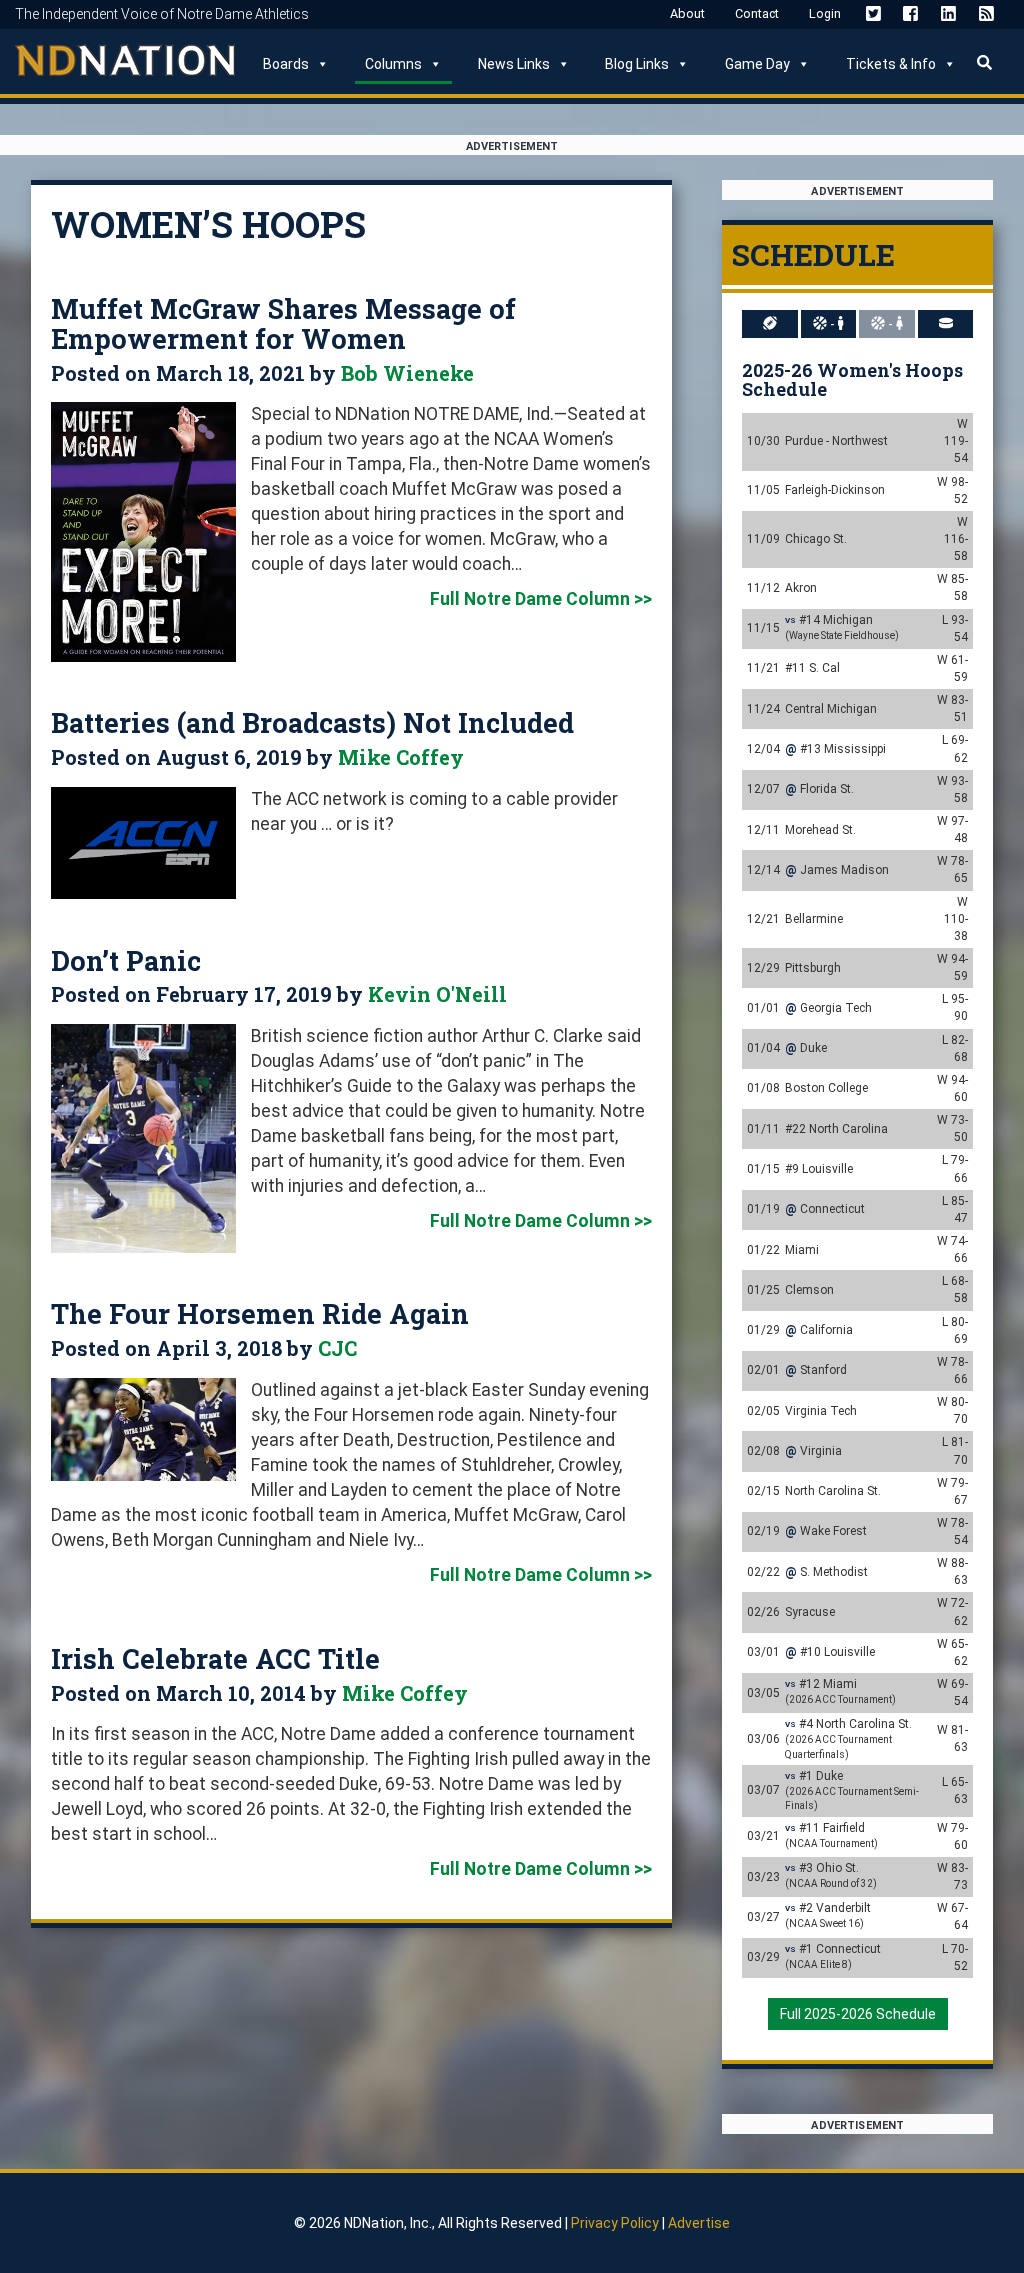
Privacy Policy (615, 2223)
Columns (393, 64)
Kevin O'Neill (437, 994)
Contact (757, 13)
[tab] (771, 324)
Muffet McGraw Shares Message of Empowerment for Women (283, 323)
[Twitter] (873, 12)
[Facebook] (910, 12)
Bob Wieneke (407, 373)
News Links (514, 64)
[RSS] (986, 12)
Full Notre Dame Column (530, 599)
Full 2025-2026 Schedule (858, 2014)
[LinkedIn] (948, 12)
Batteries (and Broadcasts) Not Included (312, 722)
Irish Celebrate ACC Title (215, 1658)
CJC (337, 1348)
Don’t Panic (126, 960)
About (687, 13)
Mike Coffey (401, 757)
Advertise (699, 2223)
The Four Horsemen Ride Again (260, 1313)
